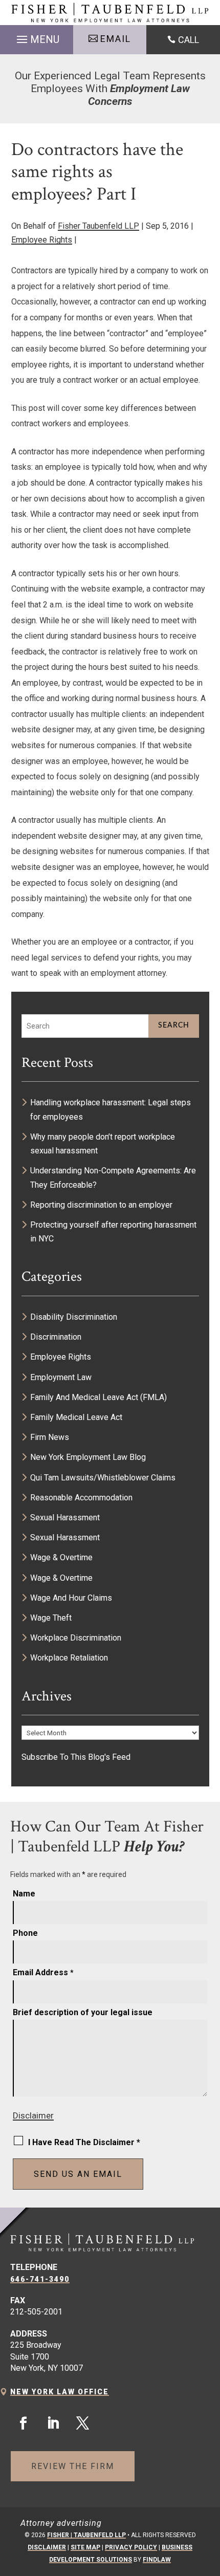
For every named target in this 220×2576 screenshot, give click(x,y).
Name (24, 1894)
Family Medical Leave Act (76, 1417)
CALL (189, 40)
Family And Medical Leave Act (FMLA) (98, 1397)
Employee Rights (42, 240)
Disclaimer (33, 2115)
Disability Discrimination (74, 1317)
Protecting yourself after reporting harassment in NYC (113, 1232)
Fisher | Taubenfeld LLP (86, 2535)
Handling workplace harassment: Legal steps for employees (111, 1109)
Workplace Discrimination (76, 1638)
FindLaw (157, 2560)
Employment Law (61, 1377)
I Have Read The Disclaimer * (84, 2142)
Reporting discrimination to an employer (101, 1205)
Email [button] (116, 39)
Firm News (50, 1437)
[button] (37, 37)
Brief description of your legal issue (83, 2012)
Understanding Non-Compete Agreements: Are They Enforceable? (113, 1177)
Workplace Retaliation (69, 1658)
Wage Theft (51, 1618)
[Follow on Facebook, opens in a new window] (23, 2424)
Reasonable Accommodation (81, 1498)
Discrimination (56, 1337)
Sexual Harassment (65, 1518)
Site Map (85, 2547)
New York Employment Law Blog (88, 1457)
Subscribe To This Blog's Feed (76, 1757)
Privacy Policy (131, 2547)
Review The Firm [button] (73, 2466)
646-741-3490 (40, 2279)
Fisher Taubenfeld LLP (98, 226)
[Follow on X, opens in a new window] (82, 2424)
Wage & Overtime (61, 1557)
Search (174, 1025)
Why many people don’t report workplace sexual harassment (103, 1144)
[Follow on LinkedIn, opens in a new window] (53, 2424)
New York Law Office (60, 2392)
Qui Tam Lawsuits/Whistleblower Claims (103, 1478)
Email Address (43, 1972)
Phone (25, 1933)
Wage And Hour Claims (71, 1598)
